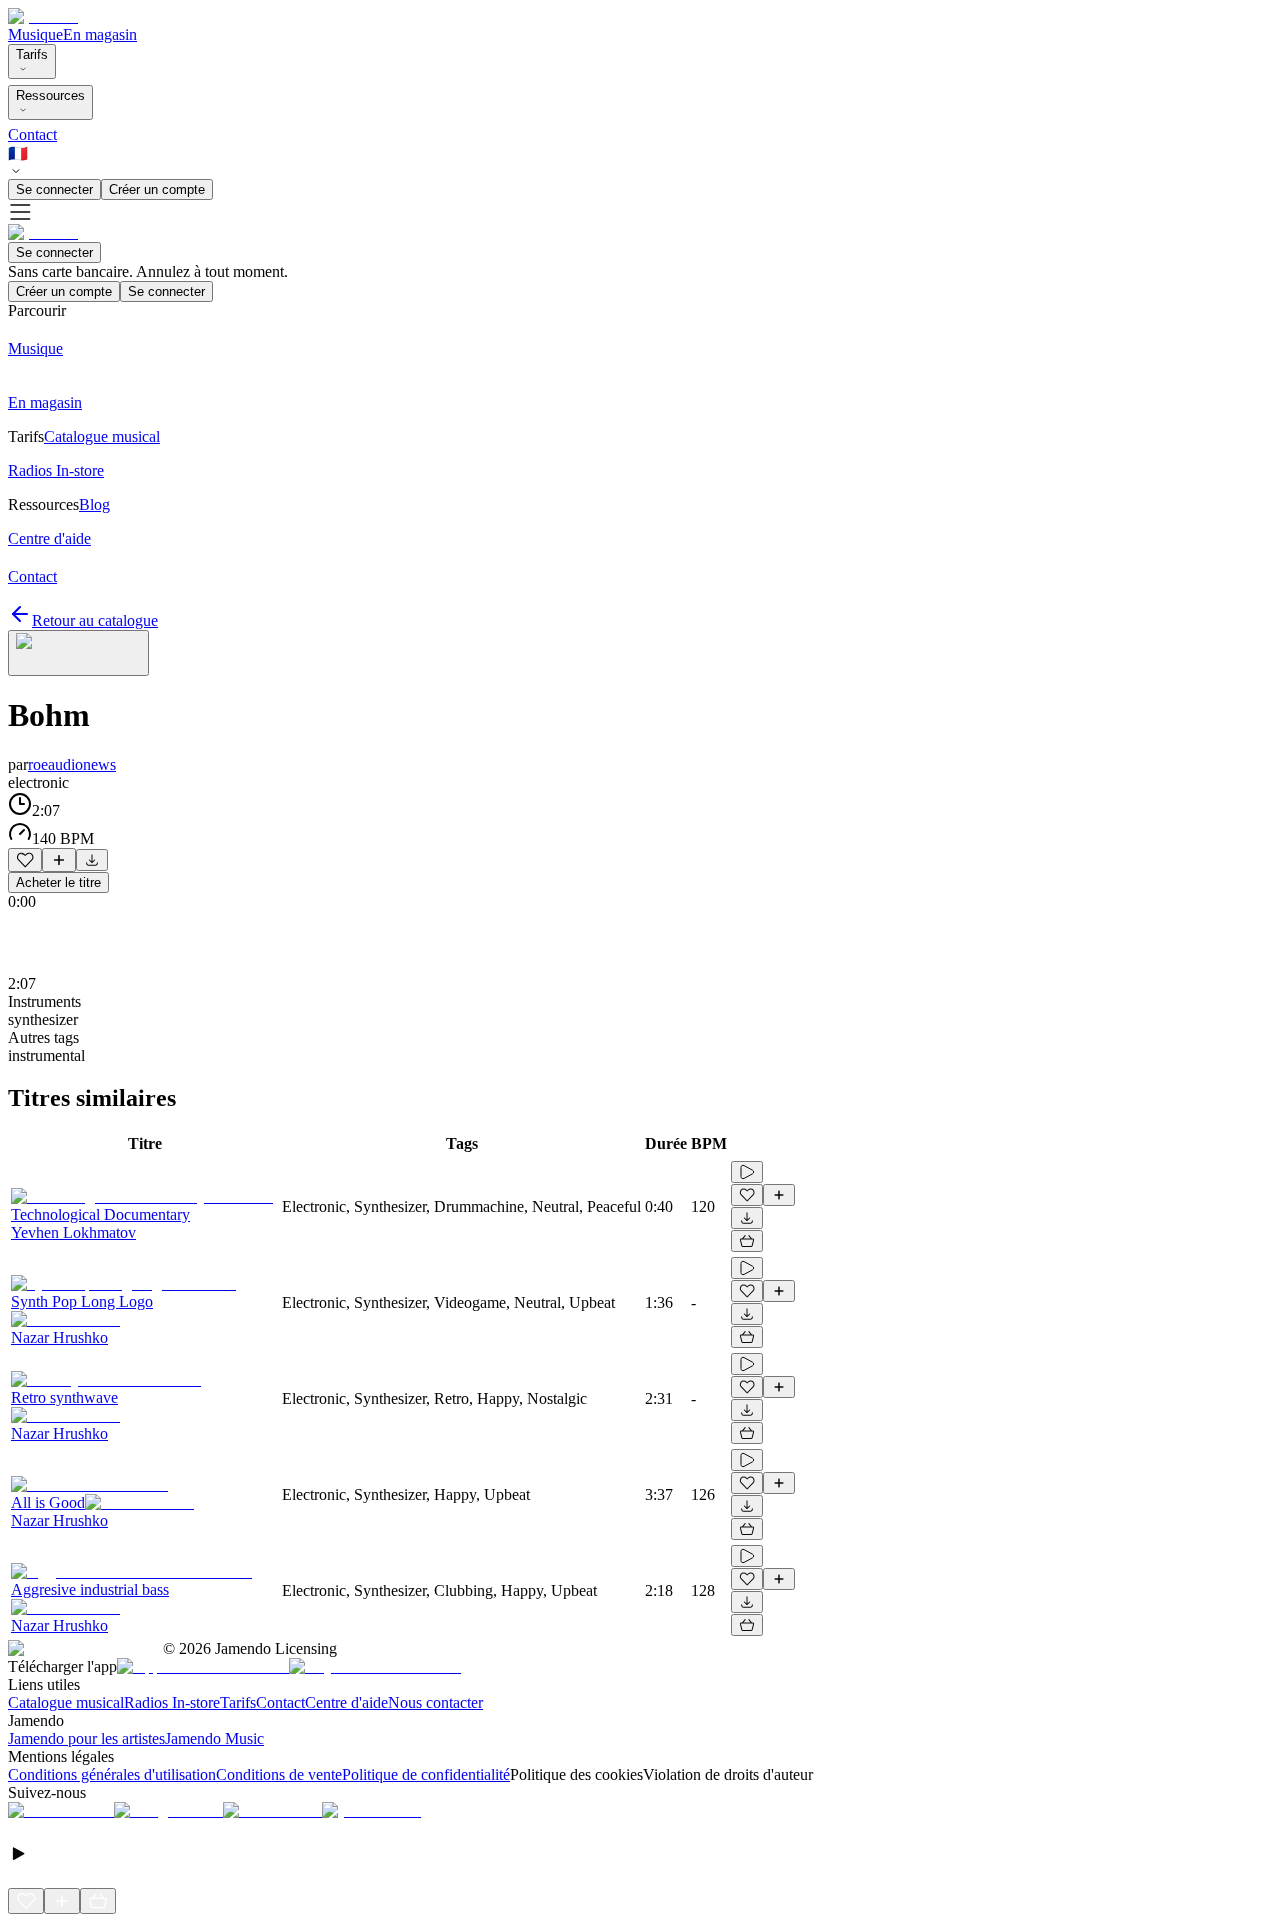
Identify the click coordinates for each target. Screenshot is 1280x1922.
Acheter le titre (58, 882)
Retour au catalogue (95, 620)
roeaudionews (72, 764)
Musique (35, 34)
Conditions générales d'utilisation (112, 1774)
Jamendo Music (214, 1738)
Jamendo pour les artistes (86, 1738)
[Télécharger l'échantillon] (92, 860)
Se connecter (54, 189)
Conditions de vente (279, 1774)
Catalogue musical (66, 1702)
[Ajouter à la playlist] (59, 860)
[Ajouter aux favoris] (25, 860)
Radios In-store (172, 1702)
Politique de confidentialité (426, 1774)
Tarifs (32, 54)
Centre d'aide (346, 1702)
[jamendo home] (43, 16)
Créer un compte (157, 189)
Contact (32, 134)
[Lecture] (747, 1172)
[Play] (78, 653)
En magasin (100, 34)
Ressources (50, 95)
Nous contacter (435, 1702)
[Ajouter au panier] (747, 1241)
